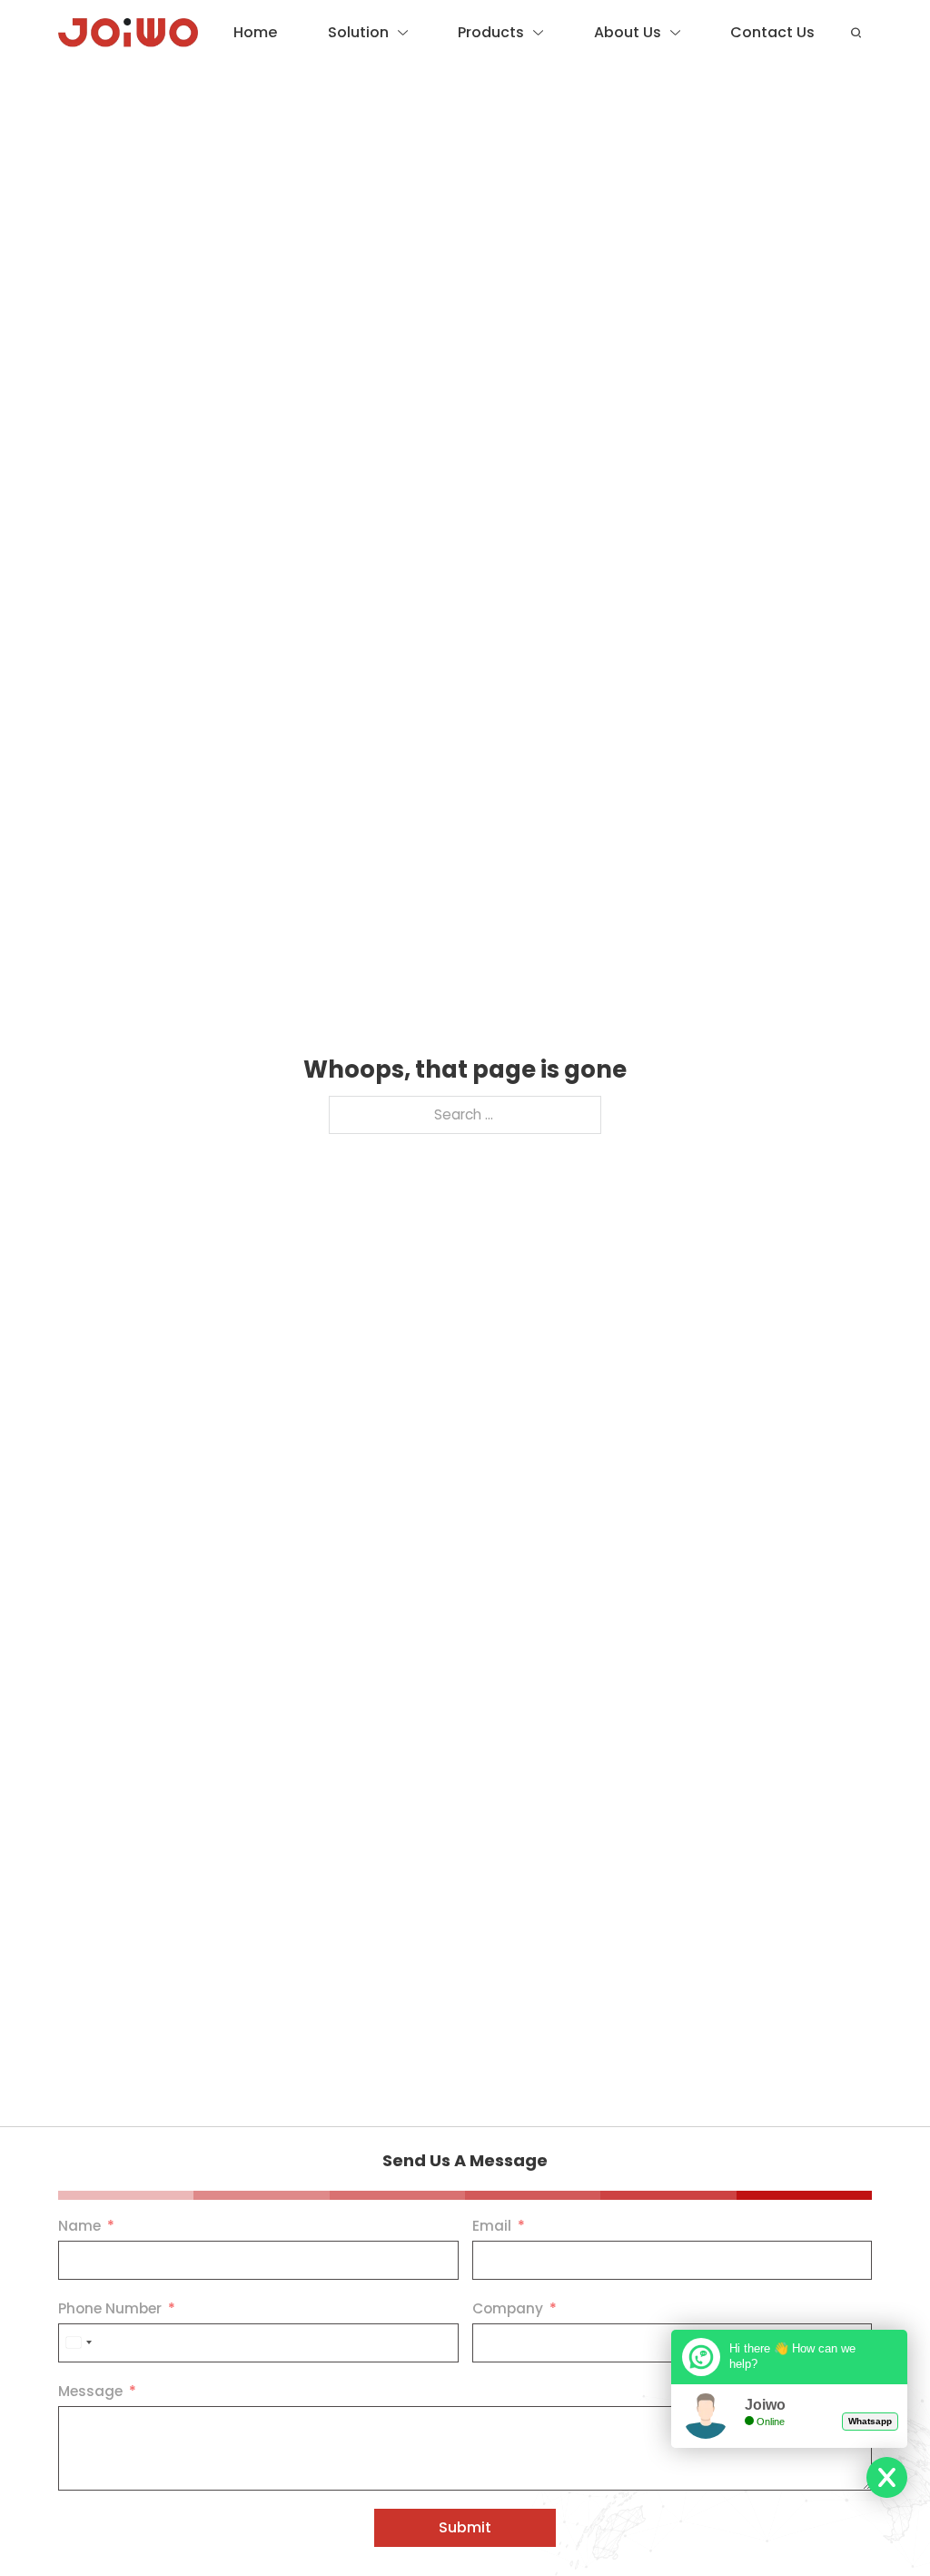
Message (90, 2391)
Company (508, 2308)
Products (491, 32)
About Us (628, 32)
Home (255, 32)
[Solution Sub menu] (403, 33)
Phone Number (110, 2308)
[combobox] (78, 2343)
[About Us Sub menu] (675, 33)
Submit (465, 2527)
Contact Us (772, 32)
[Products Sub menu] (538, 33)
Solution (358, 32)
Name (79, 2226)
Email (492, 2226)
